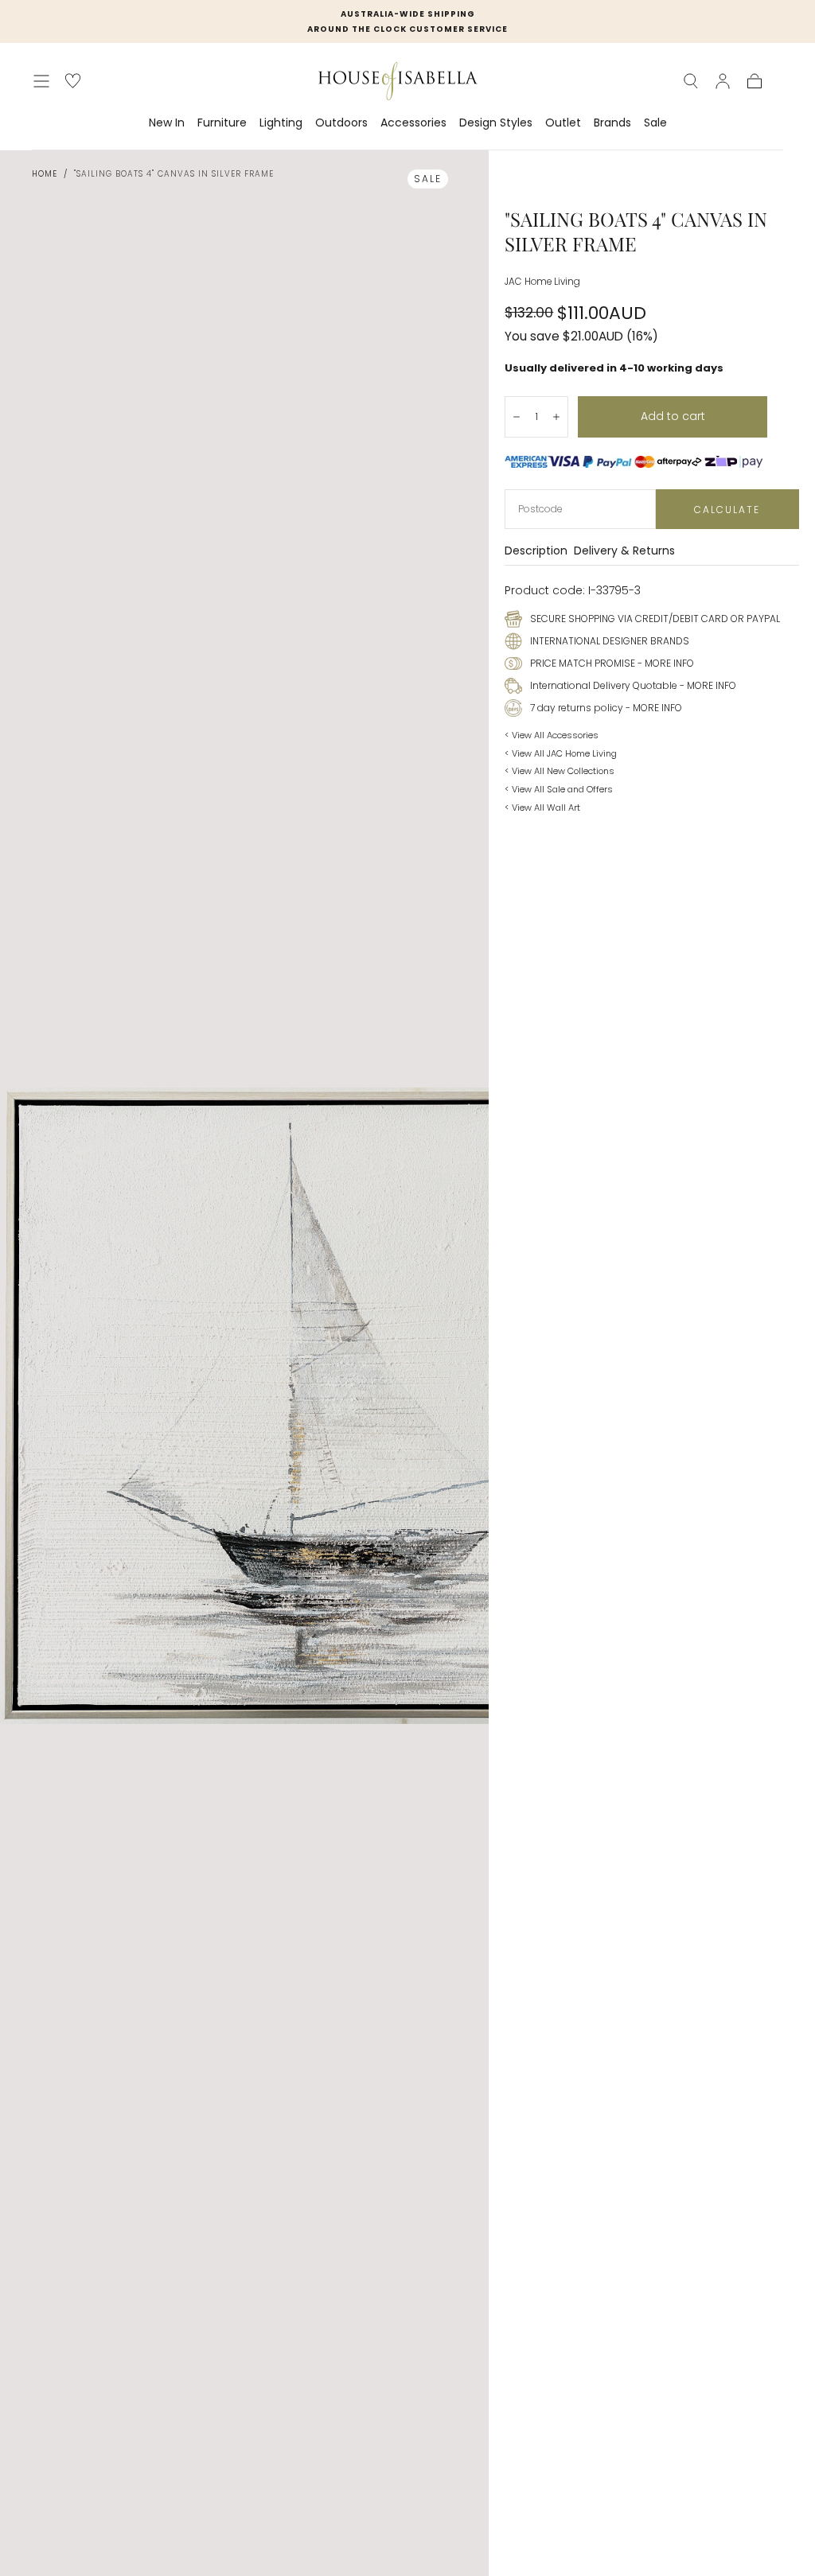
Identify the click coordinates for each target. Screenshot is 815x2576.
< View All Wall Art (542, 807)
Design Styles (496, 123)
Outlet (563, 123)
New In (167, 123)
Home (45, 174)
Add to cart (673, 416)
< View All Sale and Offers (559, 789)
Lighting (281, 123)
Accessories (413, 123)
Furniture (222, 123)
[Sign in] (723, 81)
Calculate (727, 510)
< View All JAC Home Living (561, 753)
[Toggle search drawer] (691, 81)
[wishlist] (73, 81)
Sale (655, 123)
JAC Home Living (542, 282)
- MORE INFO (665, 663)
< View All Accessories (552, 735)
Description (536, 552)
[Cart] (755, 81)
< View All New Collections (560, 771)
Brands (612, 123)
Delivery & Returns (624, 552)
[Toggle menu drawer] (41, 81)
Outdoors (341, 123)
